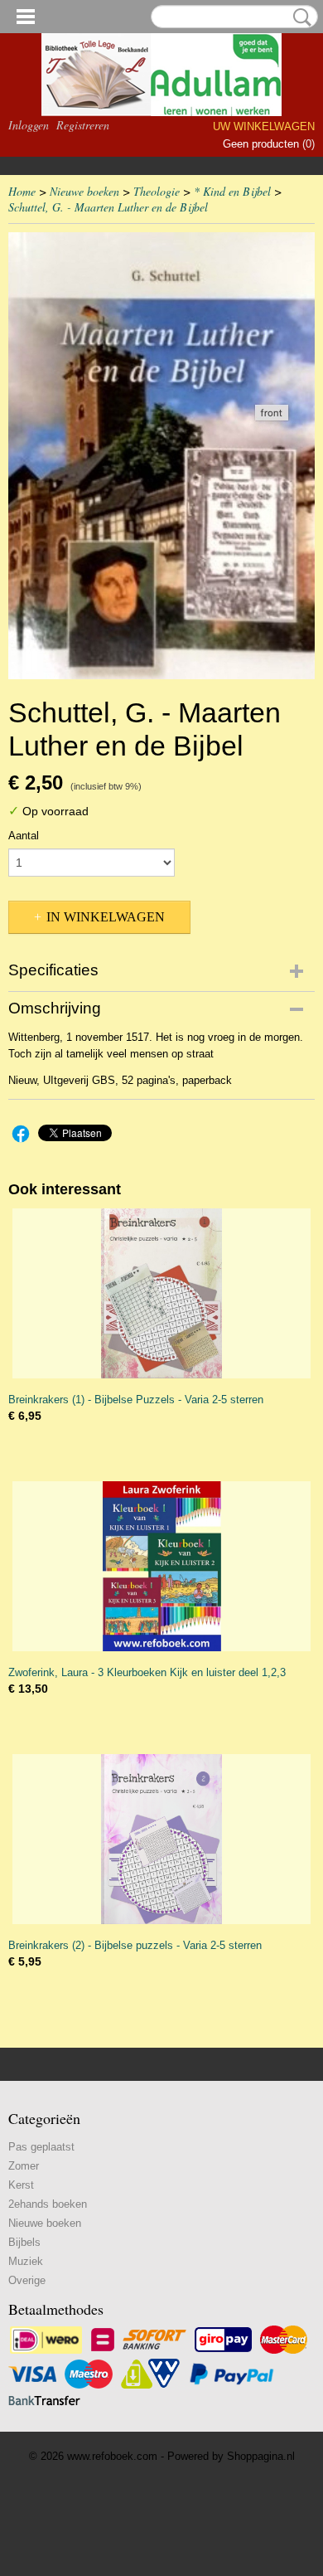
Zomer (24, 2166)
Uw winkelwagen (264, 126)
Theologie (157, 191)
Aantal (24, 836)
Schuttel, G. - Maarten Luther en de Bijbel (108, 207)
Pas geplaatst (41, 2147)
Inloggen (29, 125)
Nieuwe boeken (84, 191)
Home (22, 191)
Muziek (26, 2261)
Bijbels (24, 2242)
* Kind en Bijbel (232, 191)
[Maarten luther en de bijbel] (161, 456)
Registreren (83, 125)
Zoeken (299, 17)
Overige (27, 2280)
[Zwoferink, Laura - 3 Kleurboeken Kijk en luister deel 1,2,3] (161, 1566)
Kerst (21, 2185)
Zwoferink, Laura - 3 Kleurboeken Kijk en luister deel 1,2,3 (147, 1672)
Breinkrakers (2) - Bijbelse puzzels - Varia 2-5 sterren (135, 1945)
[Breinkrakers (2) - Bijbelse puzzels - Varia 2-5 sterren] (161, 1839)
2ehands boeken (48, 2204)
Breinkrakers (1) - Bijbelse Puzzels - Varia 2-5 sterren (136, 1400)
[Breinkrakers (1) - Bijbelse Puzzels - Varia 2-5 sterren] (161, 1293)
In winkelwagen (106, 917)
